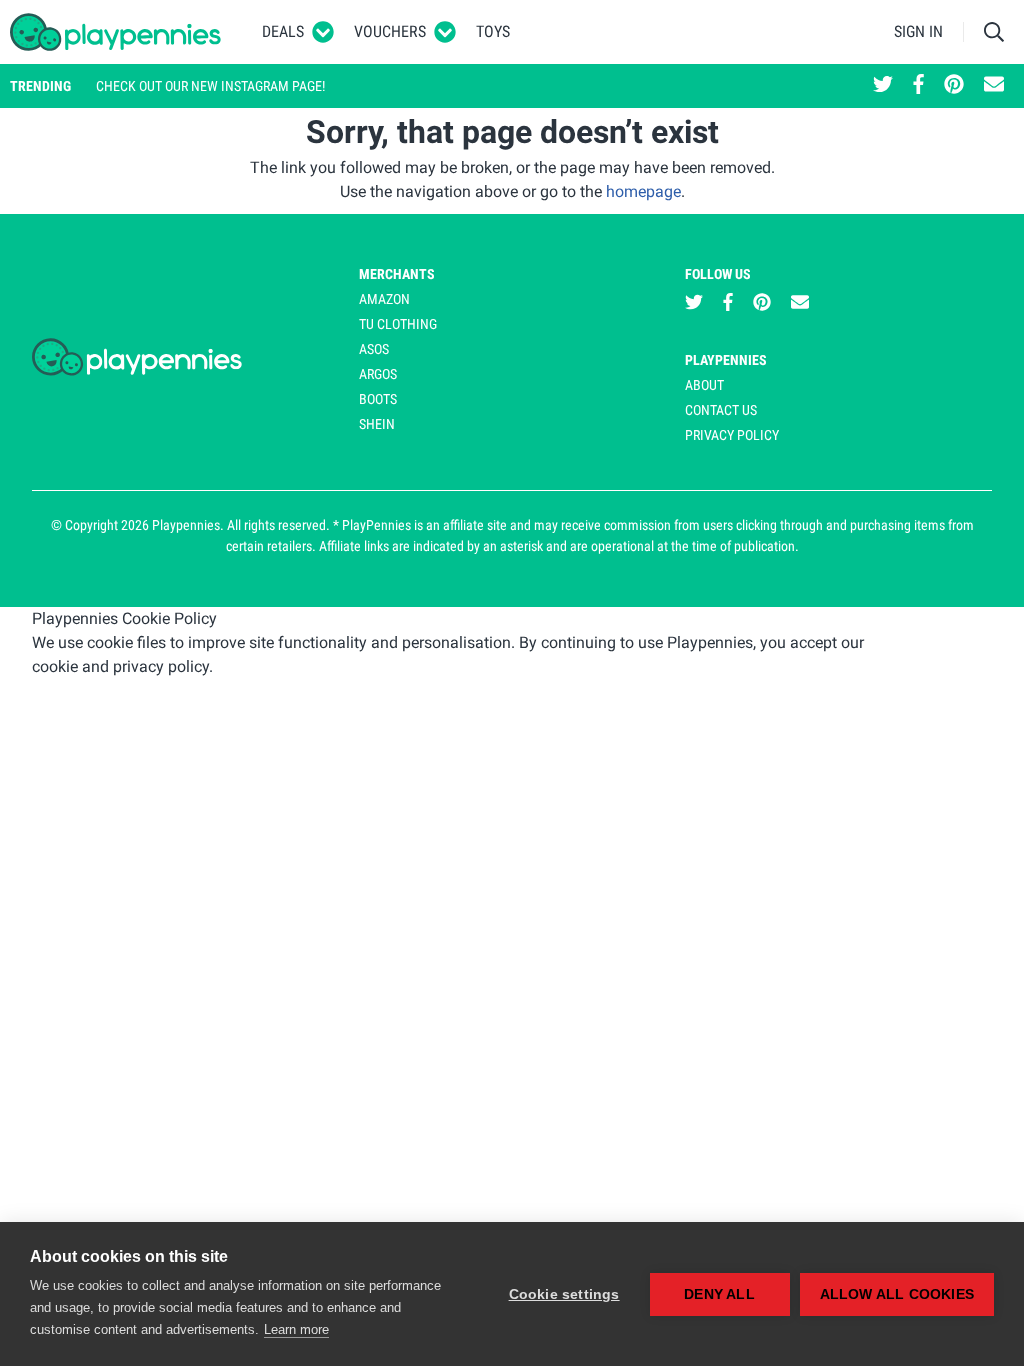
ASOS (374, 349)
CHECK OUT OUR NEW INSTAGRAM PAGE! (210, 86)
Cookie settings (564, 1294)
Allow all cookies (897, 1294)
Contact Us (721, 410)
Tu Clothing (398, 324)
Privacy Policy (732, 435)
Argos (378, 374)
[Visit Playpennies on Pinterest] (954, 86)
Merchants (397, 274)
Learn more (296, 1329)
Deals (283, 31)
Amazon (384, 299)
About (704, 385)
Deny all (719, 1294)
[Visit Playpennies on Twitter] (883, 86)
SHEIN (377, 424)
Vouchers (390, 31)
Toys (493, 31)
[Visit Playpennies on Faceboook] (918, 86)
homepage (643, 191)
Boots (378, 399)
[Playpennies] (116, 32)
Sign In (918, 31)
